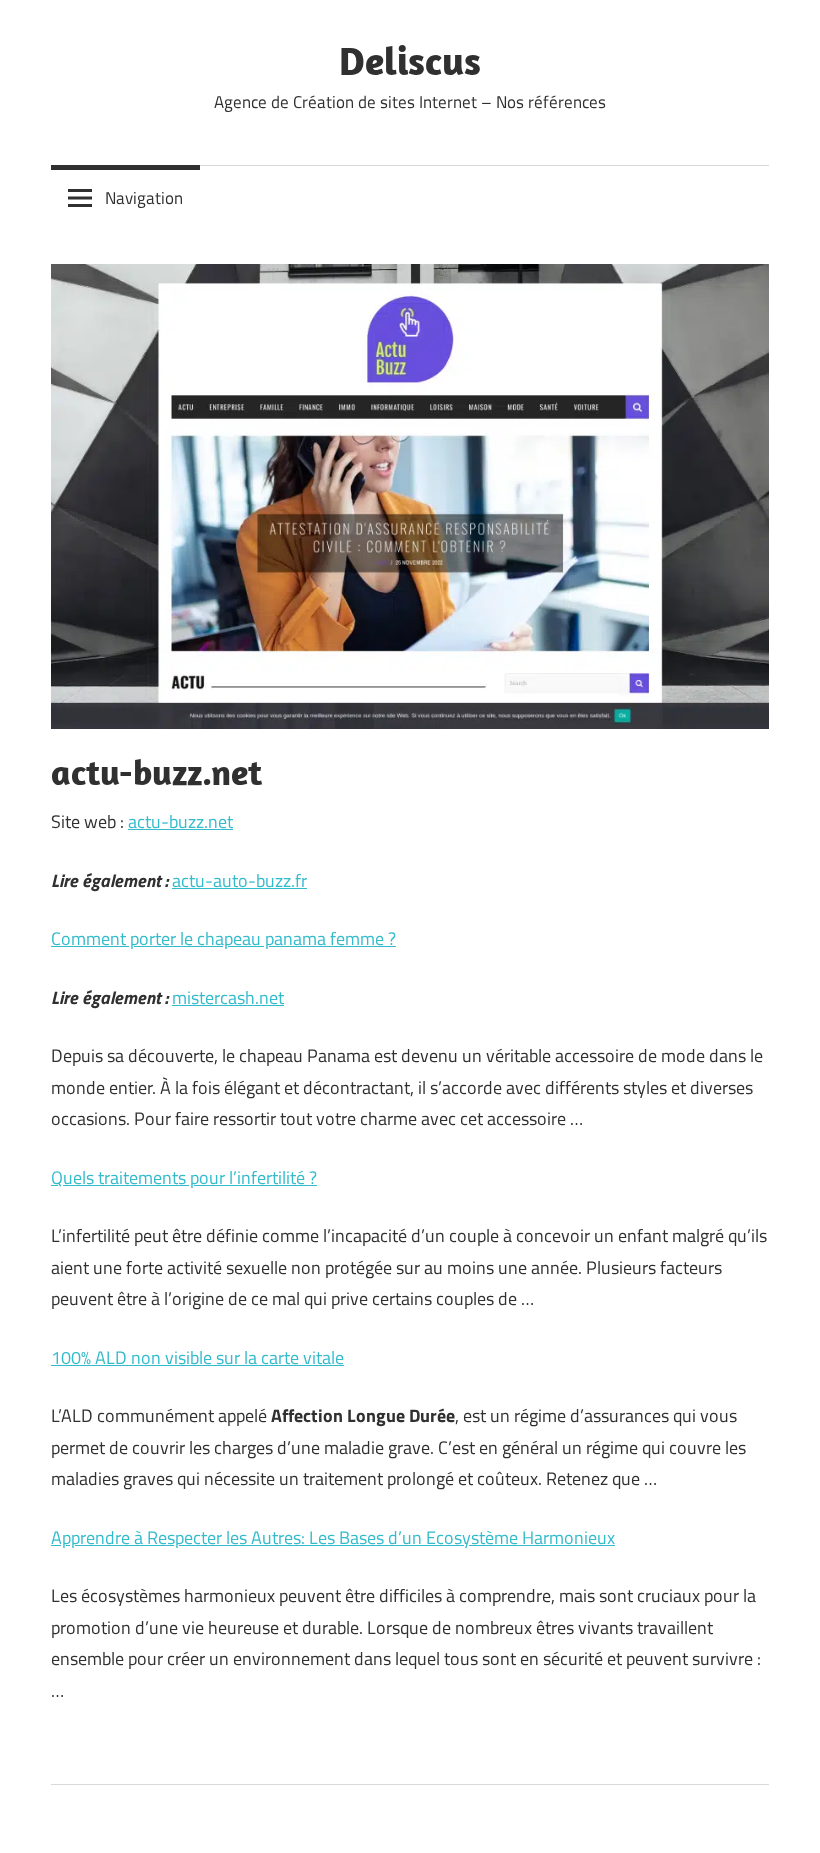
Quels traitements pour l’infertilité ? (184, 1177)
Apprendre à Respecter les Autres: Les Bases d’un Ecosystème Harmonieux (333, 1537)
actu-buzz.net (180, 821)
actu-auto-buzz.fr (239, 880)
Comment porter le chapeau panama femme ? (223, 938)
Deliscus (410, 60)
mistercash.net (228, 997)
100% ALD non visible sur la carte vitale (197, 1357)
